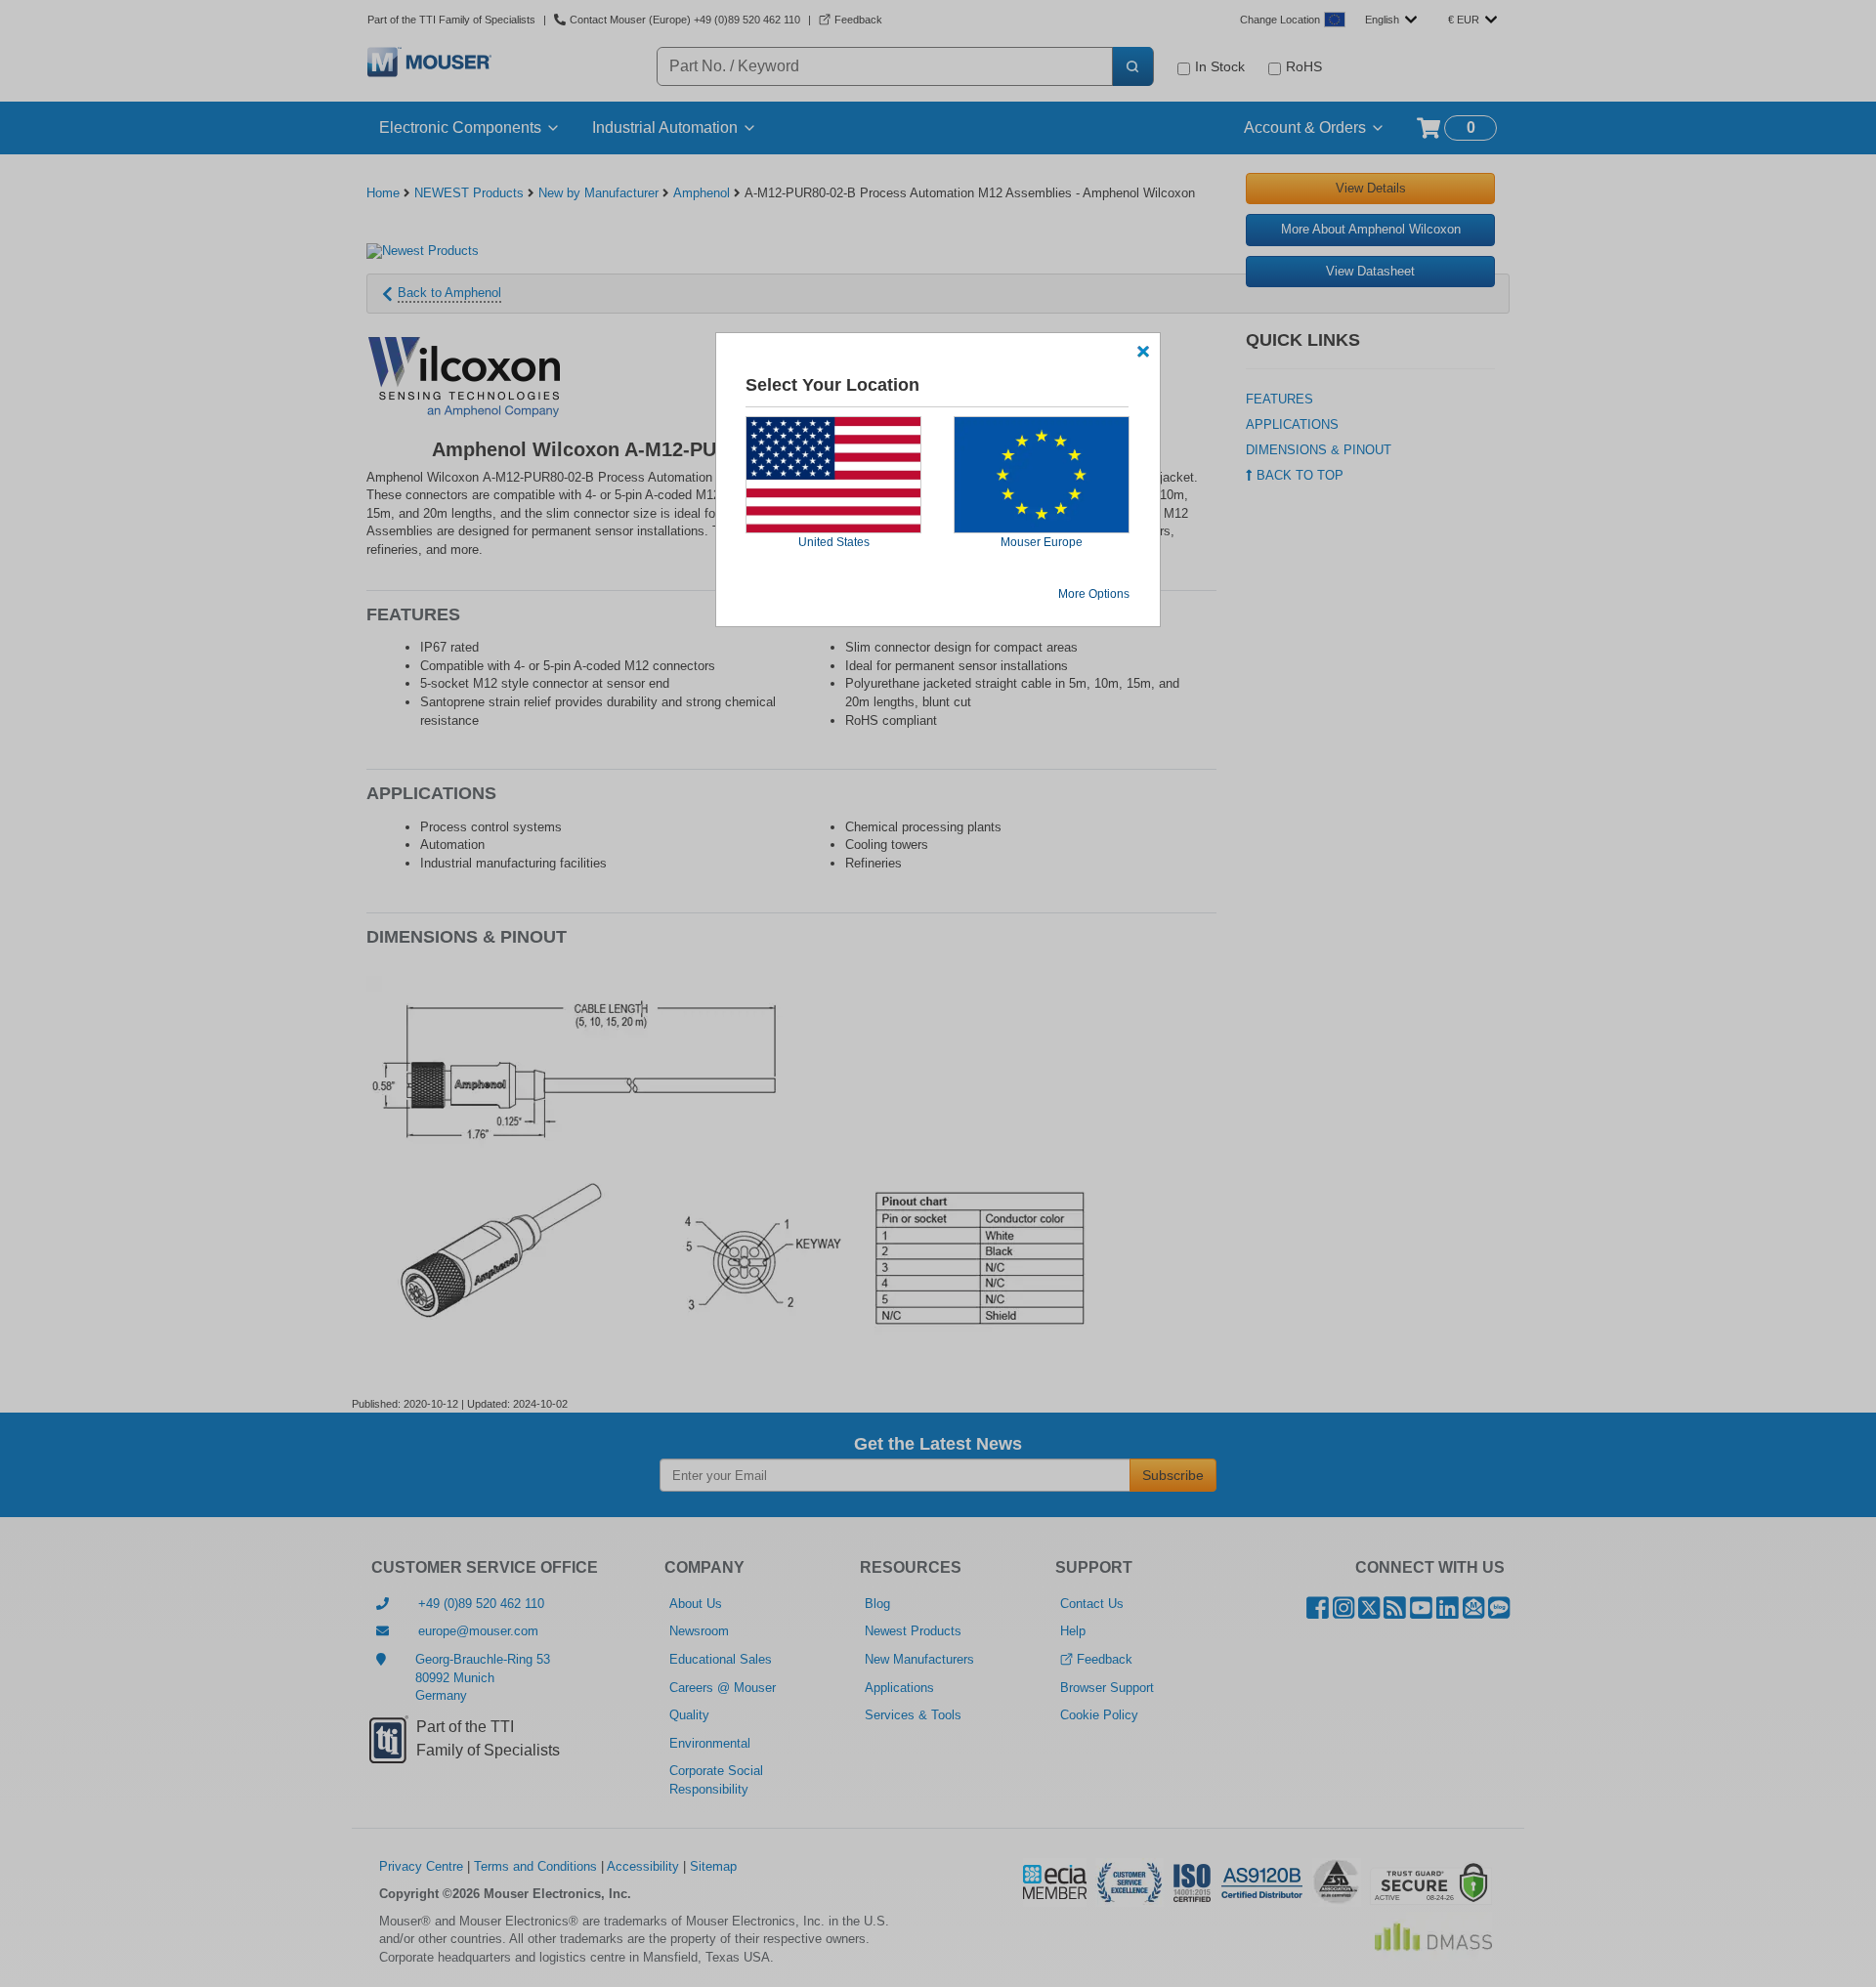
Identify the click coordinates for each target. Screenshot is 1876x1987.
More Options (1094, 594)
